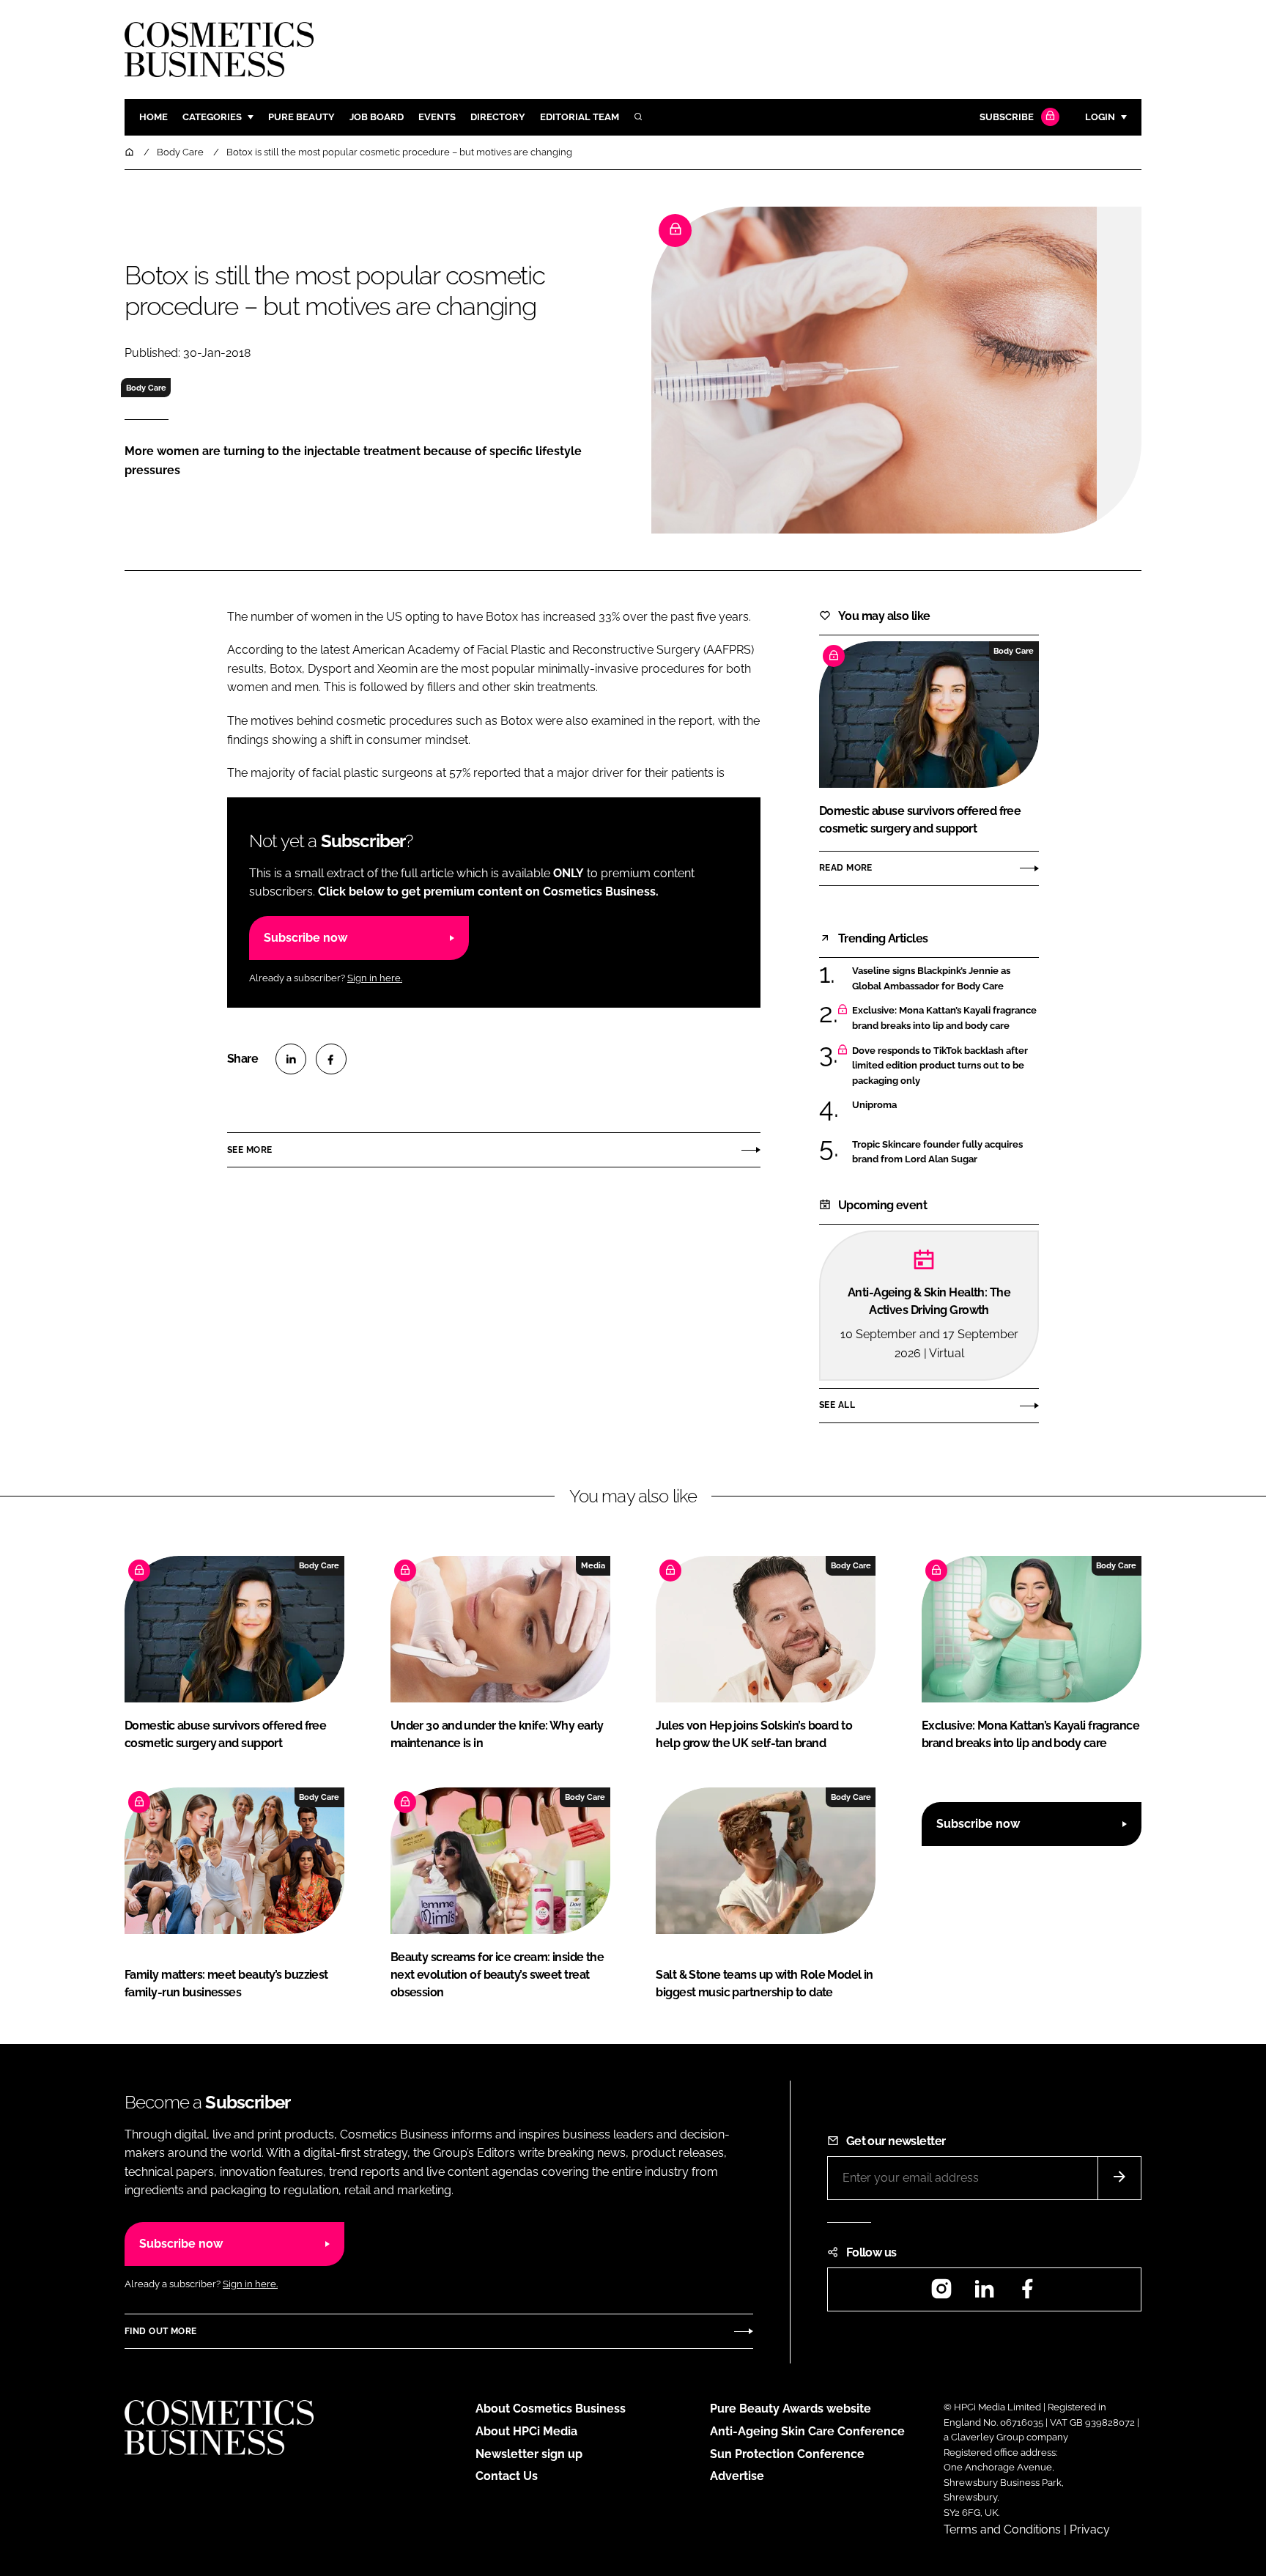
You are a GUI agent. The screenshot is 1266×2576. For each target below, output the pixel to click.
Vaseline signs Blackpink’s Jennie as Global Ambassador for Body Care (931, 979)
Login (1100, 117)
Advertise (737, 2476)
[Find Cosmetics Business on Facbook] (1027, 2293)
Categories (212, 117)
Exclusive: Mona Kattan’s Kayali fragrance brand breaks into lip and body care (944, 1018)
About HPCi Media (526, 2431)
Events (437, 117)
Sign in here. (375, 978)
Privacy (1090, 2529)
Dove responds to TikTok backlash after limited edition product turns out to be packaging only (940, 1066)
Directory (498, 117)
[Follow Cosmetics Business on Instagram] (941, 2293)
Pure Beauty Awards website (791, 2409)
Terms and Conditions (1002, 2529)
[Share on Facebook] (331, 1059)
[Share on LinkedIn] (291, 1059)
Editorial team (580, 117)
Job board (377, 117)
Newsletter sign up (529, 2454)
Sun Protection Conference (787, 2454)
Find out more (160, 2331)
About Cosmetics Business (551, 2409)
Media (593, 1565)
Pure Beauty (301, 117)
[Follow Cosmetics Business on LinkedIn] (984, 2293)
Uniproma (874, 1105)
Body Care (146, 388)
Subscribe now (306, 938)
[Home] (130, 152)
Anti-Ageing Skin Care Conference (807, 2431)
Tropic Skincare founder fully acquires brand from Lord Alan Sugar (937, 1152)
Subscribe (1007, 117)
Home (153, 117)
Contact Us (507, 2476)
